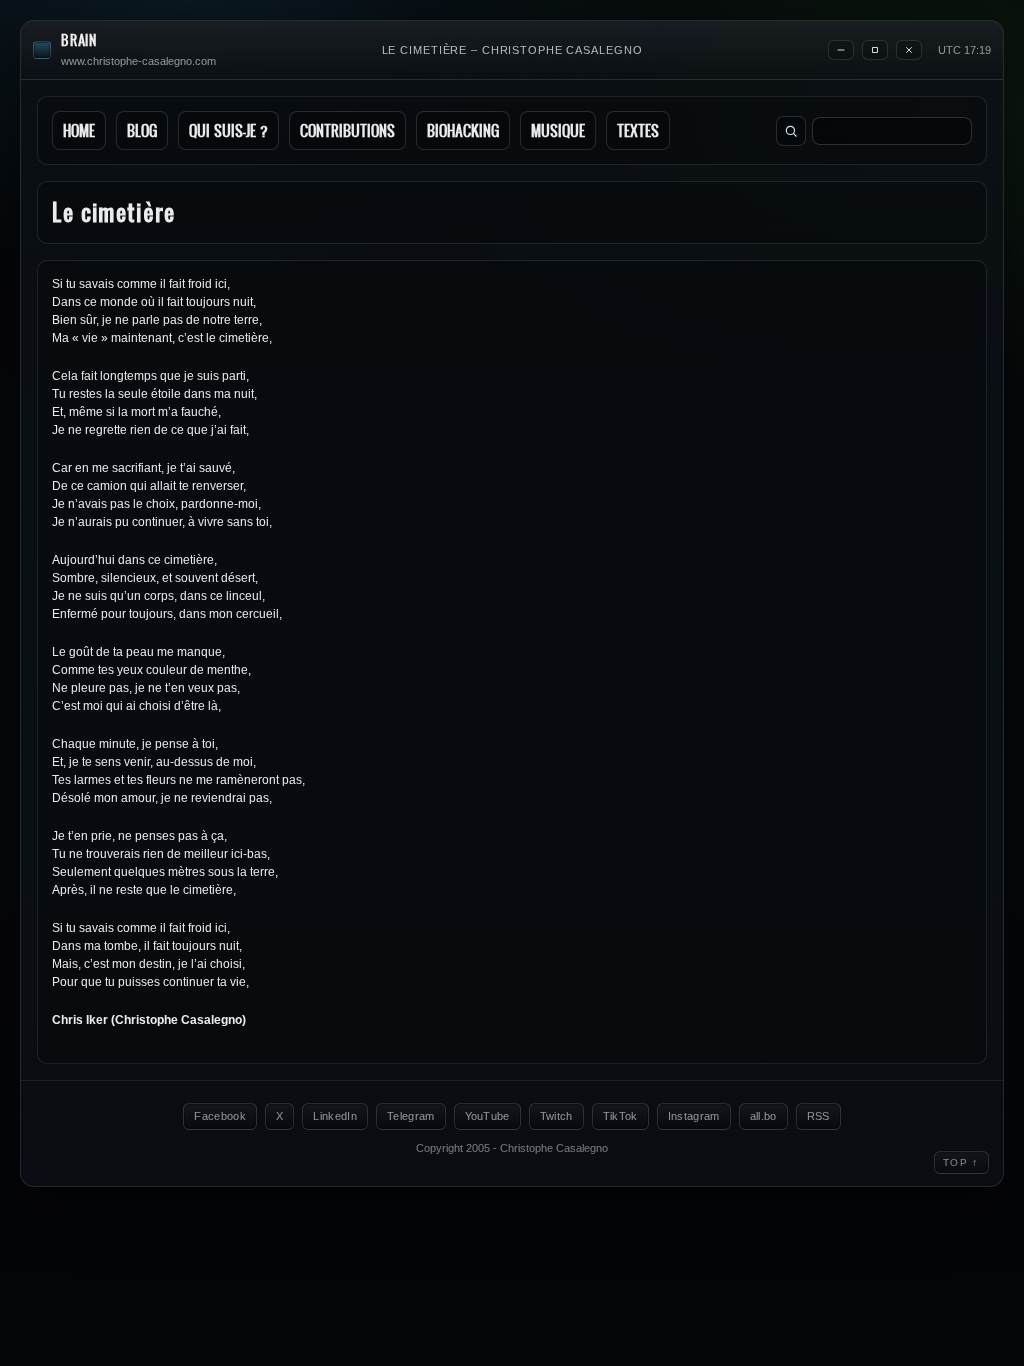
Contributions (347, 130)
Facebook (220, 1116)
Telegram (411, 1116)
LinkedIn (335, 1116)
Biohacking (463, 130)
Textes (638, 130)
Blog (142, 130)
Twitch (556, 1116)
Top (961, 1162)
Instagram (694, 1116)
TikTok (620, 1116)
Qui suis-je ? (228, 130)
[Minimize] (841, 50)
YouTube (487, 1116)
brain (79, 40)
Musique (558, 130)
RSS (818, 1116)
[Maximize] (875, 50)
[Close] (909, 50)
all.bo (763, 1116)
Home (79, 130)
